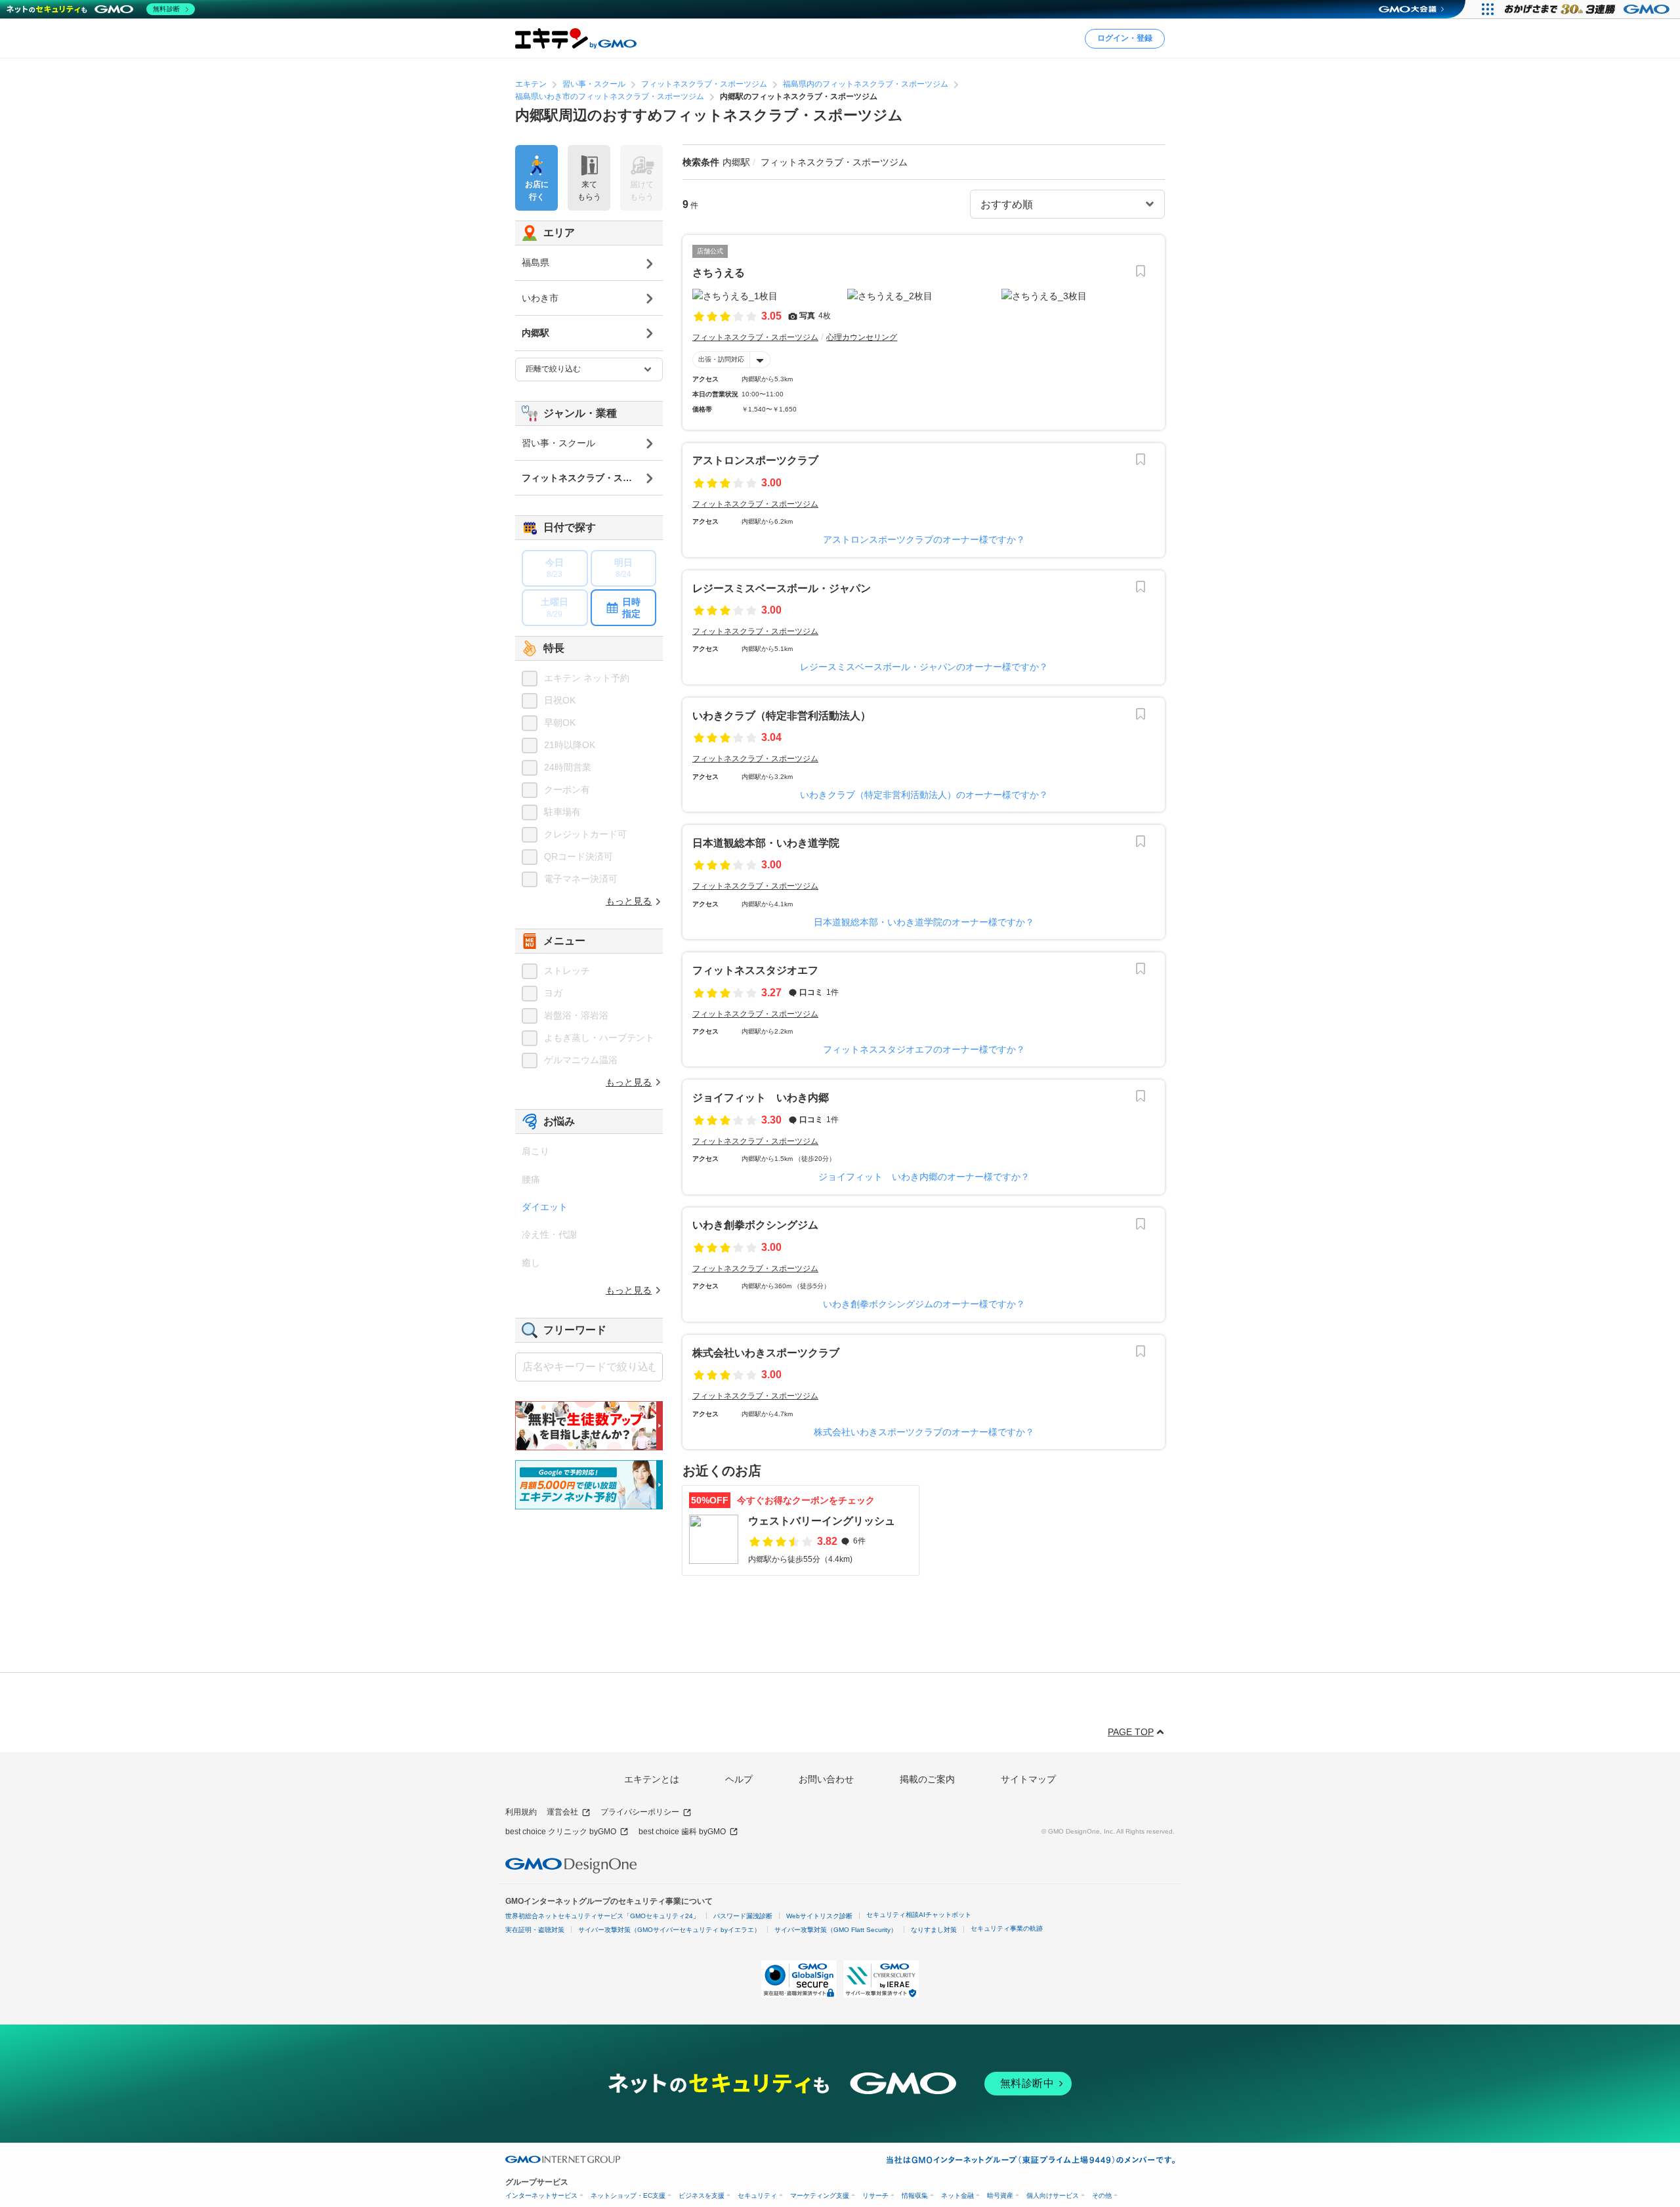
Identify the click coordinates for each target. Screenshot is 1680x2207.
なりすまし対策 (934, 1930)
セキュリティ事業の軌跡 (1007, 1928)
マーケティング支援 (820, 2196)
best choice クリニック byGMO (561, 1832)
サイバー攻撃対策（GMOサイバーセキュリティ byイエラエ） (669, 1930)
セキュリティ (757, 2196)
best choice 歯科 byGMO (682, 1832)
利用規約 (521, 1812)
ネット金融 (957, 2196)
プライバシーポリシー (640, 1812)
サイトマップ (1028, 1779)
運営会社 (562, 1812)
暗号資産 (1000, 2196)
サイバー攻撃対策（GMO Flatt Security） (836, 1930)
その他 (1102, 2196)
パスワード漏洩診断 (743, 1916)
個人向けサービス (1053, 2196)
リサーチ (875, 2196)
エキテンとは (652, 1779)
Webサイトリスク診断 (819, 1916)
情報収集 (915, 2196)
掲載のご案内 (927, 1779)
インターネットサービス (541, 2196)
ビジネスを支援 (702, 2196)
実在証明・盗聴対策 (535, 1930)
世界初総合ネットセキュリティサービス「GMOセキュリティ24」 (602, 1916)
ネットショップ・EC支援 (628, 2196)
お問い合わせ (826, 1779)
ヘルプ (739, 1779)
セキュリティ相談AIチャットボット (919, 1915)
